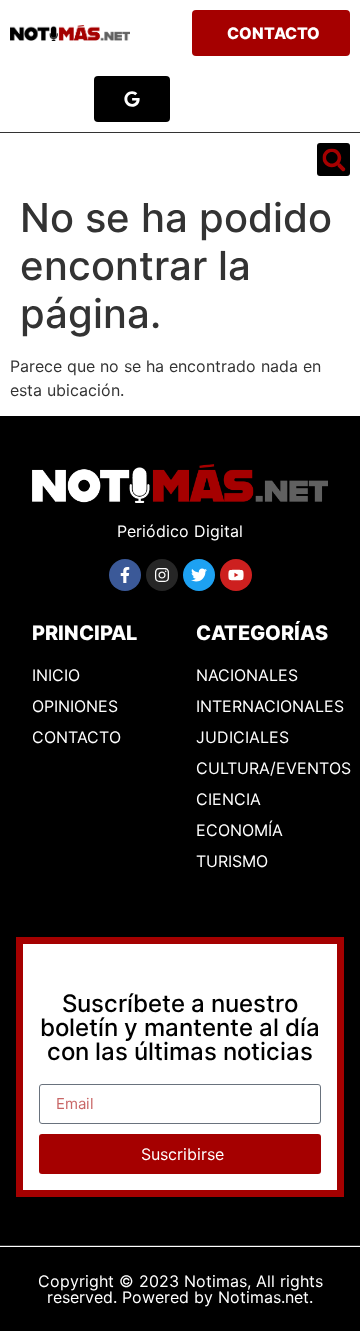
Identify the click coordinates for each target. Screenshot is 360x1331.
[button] (36, 160)
